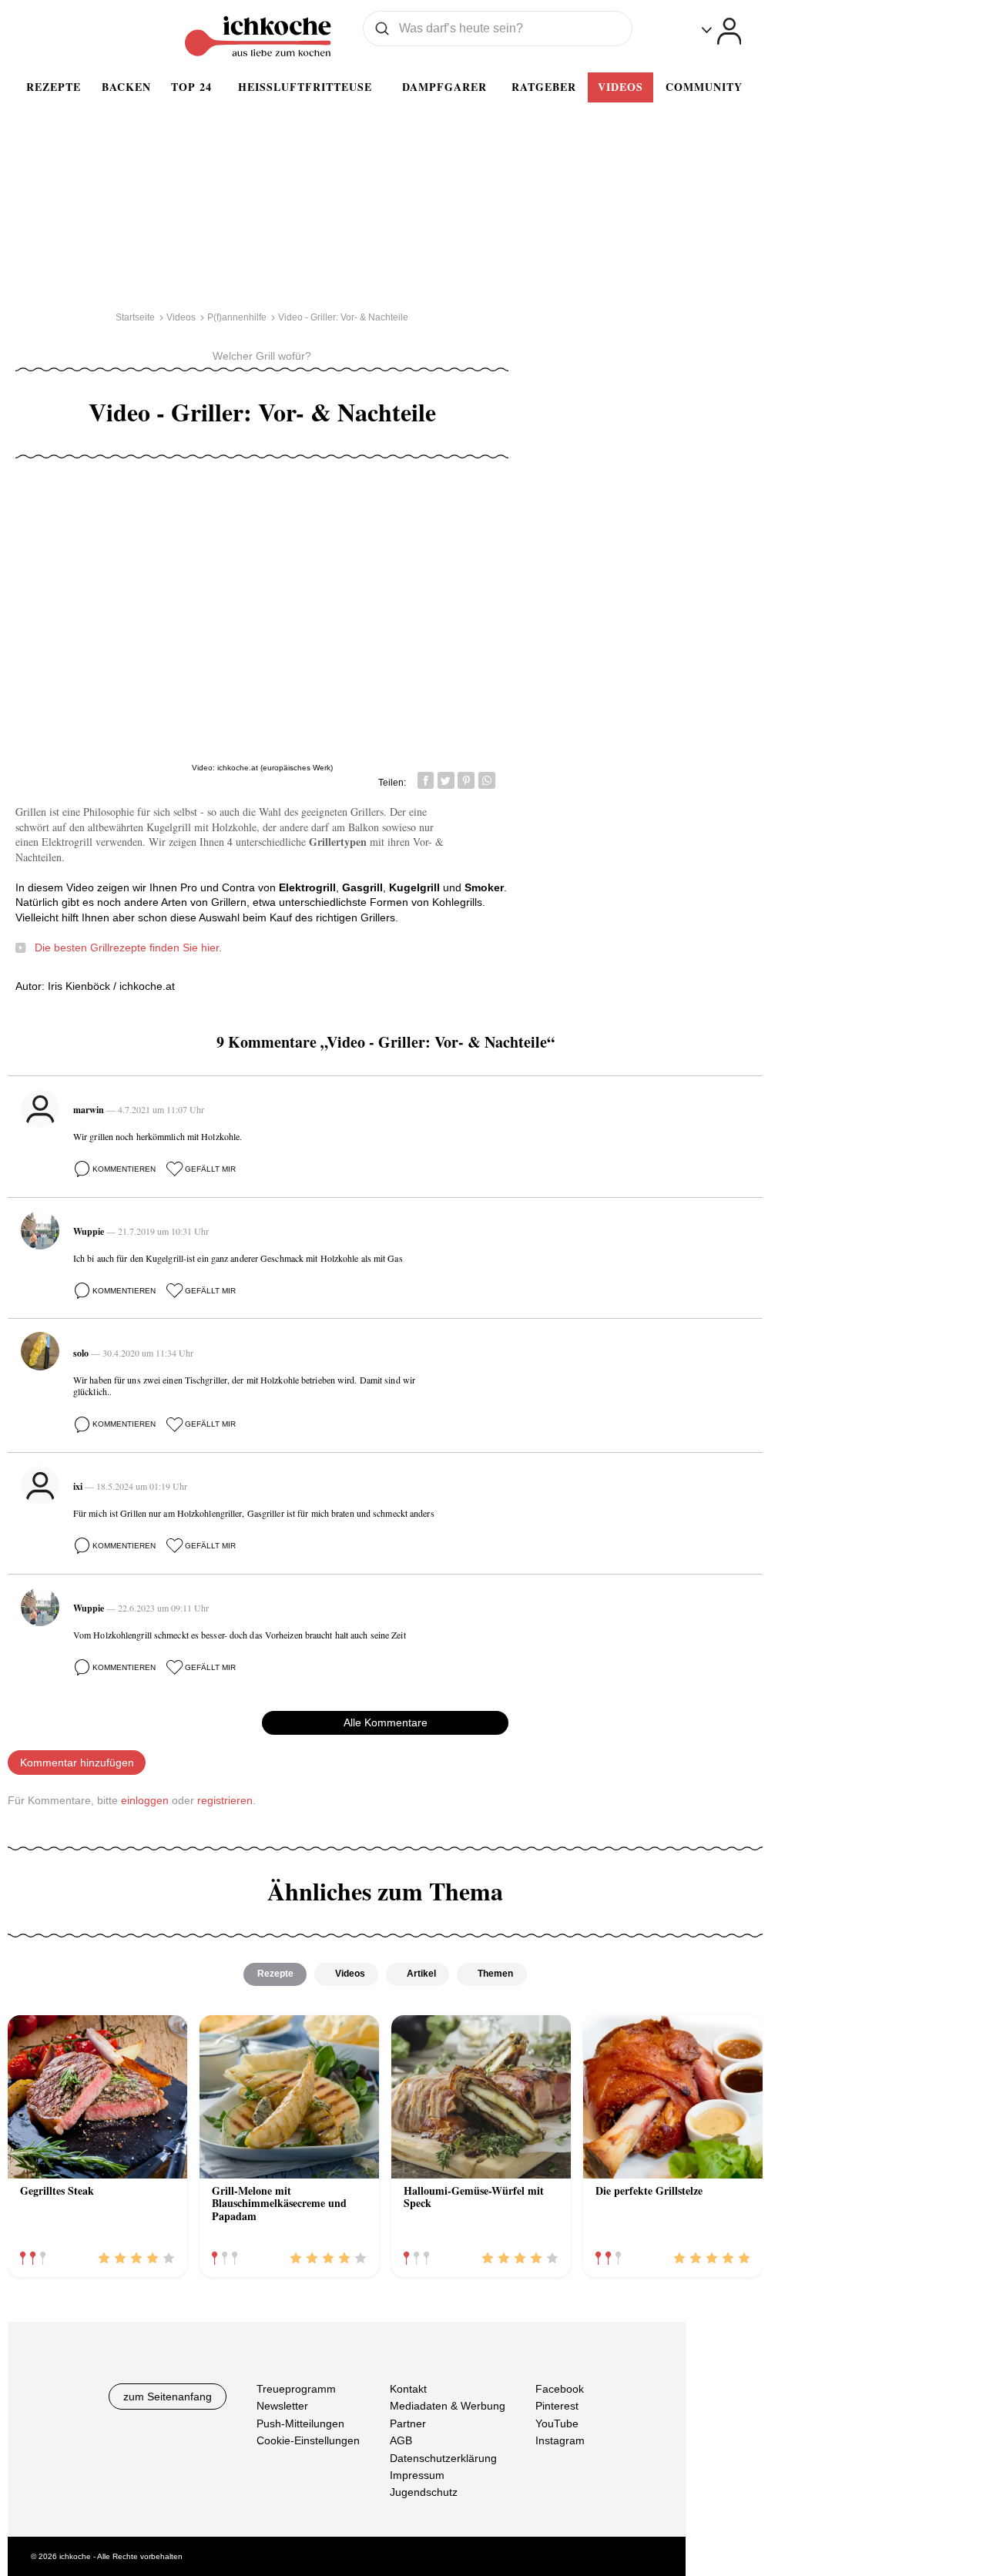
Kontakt (408, 2389)
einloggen (145, 1800)
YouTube (557, 2423)
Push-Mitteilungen (300, 2423)
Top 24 (191, 87)
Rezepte (54, 87)
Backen (126, 87)
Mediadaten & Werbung (448, 2406)
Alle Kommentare (386, 1722)
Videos (620, 87)
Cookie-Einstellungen (308, 2440)
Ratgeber (544, 87)
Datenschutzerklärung (443, 2457)
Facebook (560, 2389)
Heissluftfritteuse (305, 87)
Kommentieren (124, 1169)
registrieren (225, 1800)
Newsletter (282, 2406)
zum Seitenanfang (168, 2397)
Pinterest (557, 2406)
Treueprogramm (296, 2389)
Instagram (560, 2440)
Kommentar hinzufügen (77, 1763)
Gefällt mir (210, 1169)
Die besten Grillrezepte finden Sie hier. (128, 948)
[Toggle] (721, 31)
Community (704, 87)
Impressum (417, 2475)
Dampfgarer (444, 87)
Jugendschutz (424, 2492)
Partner (408, 2423)
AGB (401, 2440)
